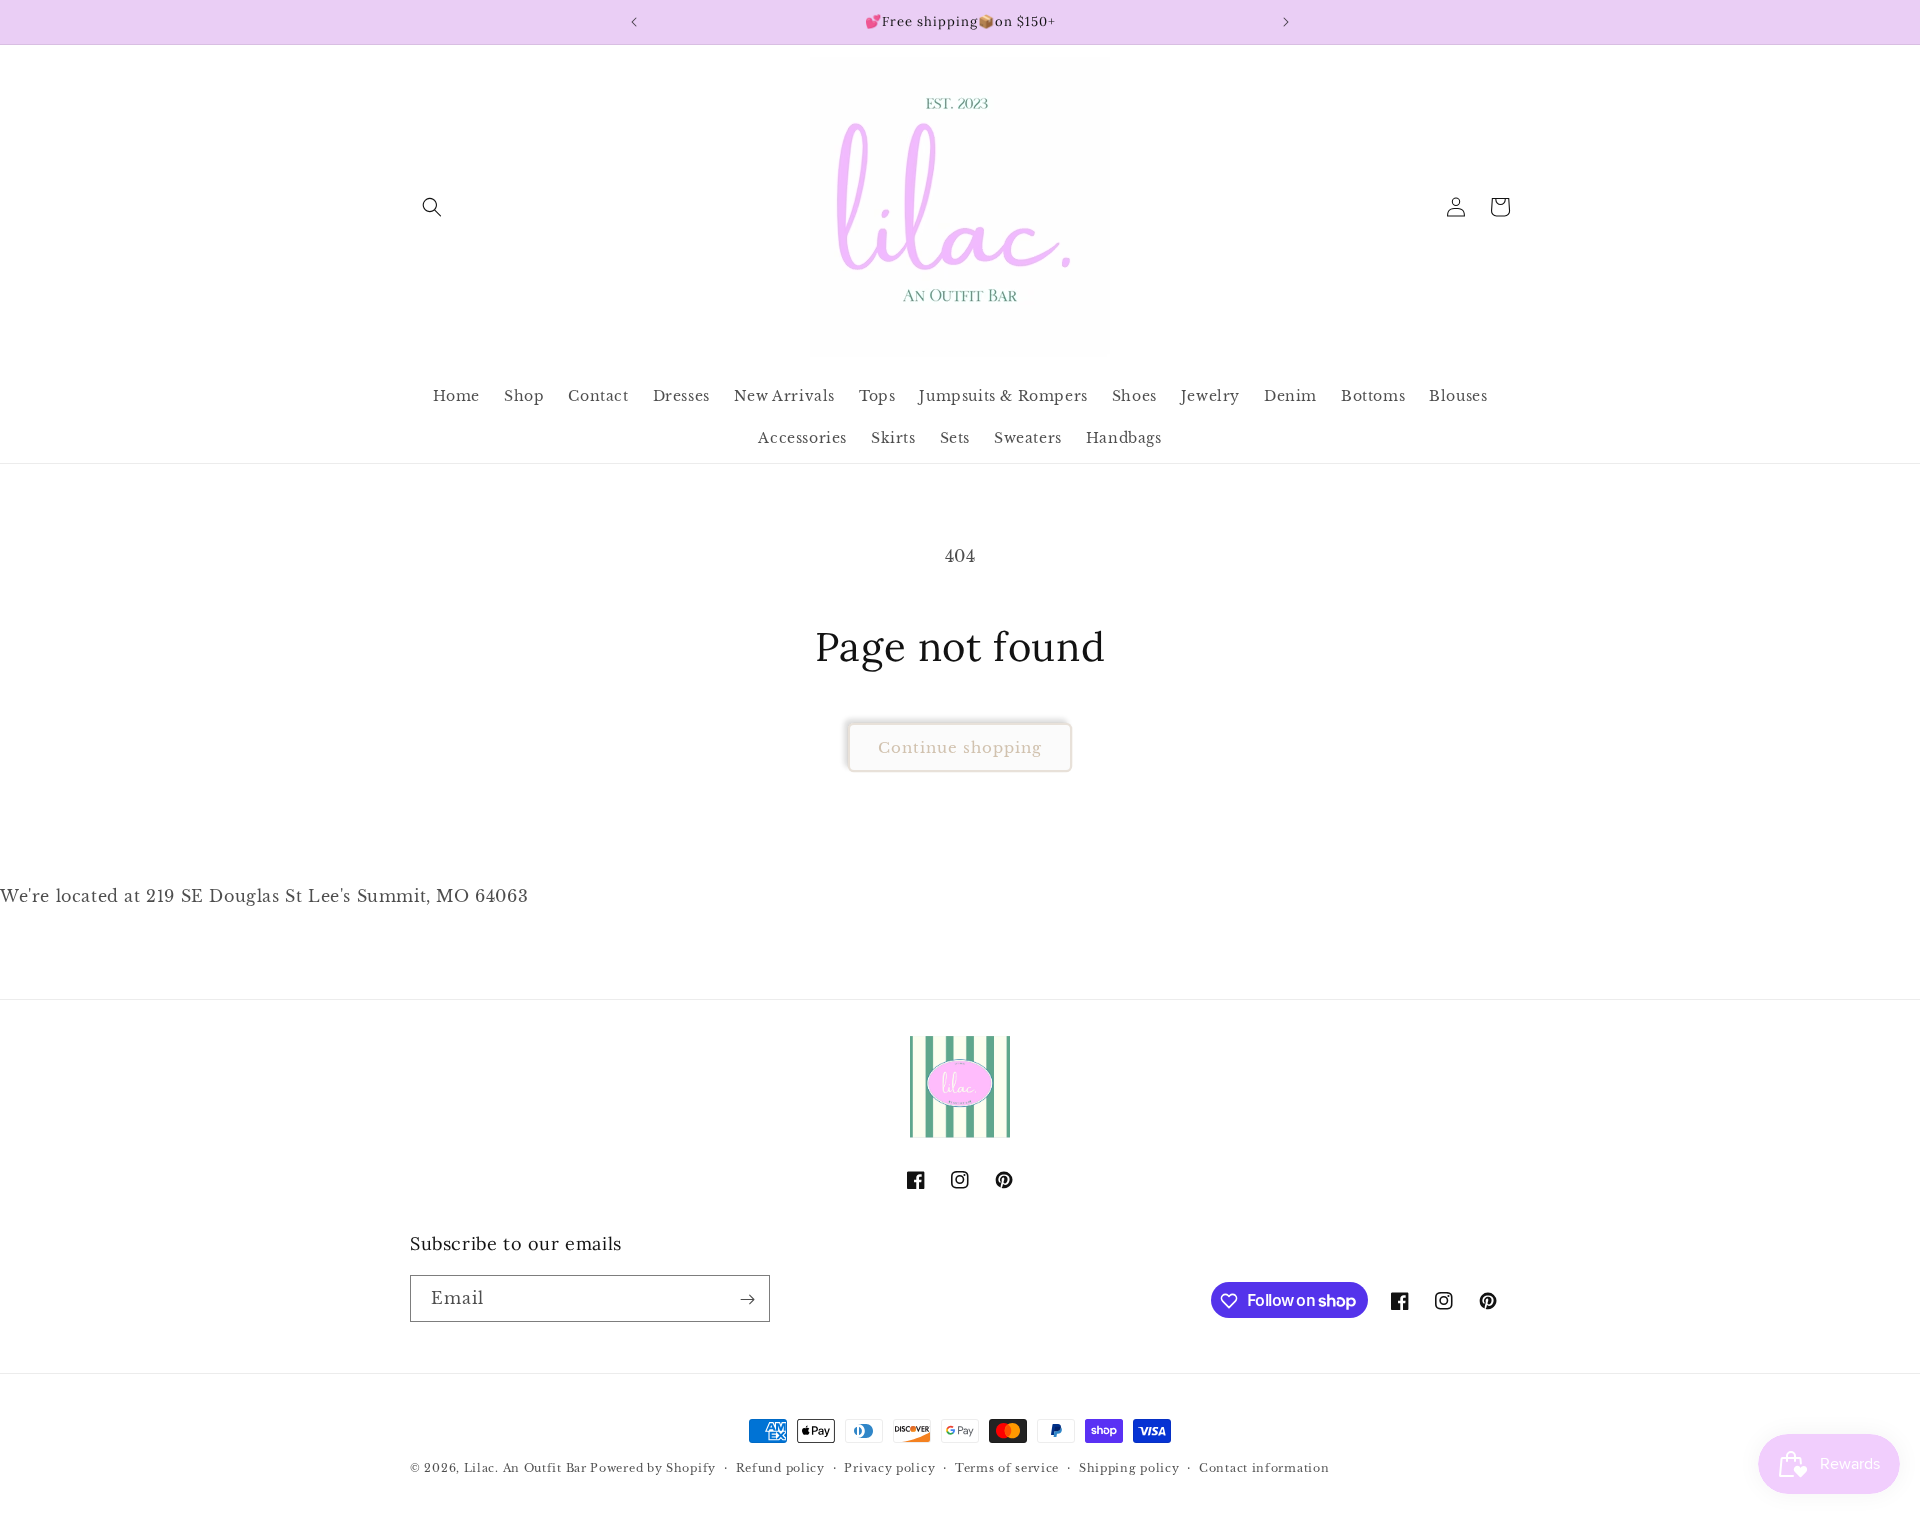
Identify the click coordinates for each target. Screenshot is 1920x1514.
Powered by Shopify (653, 1468)
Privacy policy (889, 1467)
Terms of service (1007, 1467)
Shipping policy (1129, 1467)
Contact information (1264, 1467)
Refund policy (780, 1467)
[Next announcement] (1286, 22)
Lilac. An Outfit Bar (525, 1468)
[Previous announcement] (634, 22)
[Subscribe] (747, 1299)
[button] (432, 207)
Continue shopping (960, 747)
